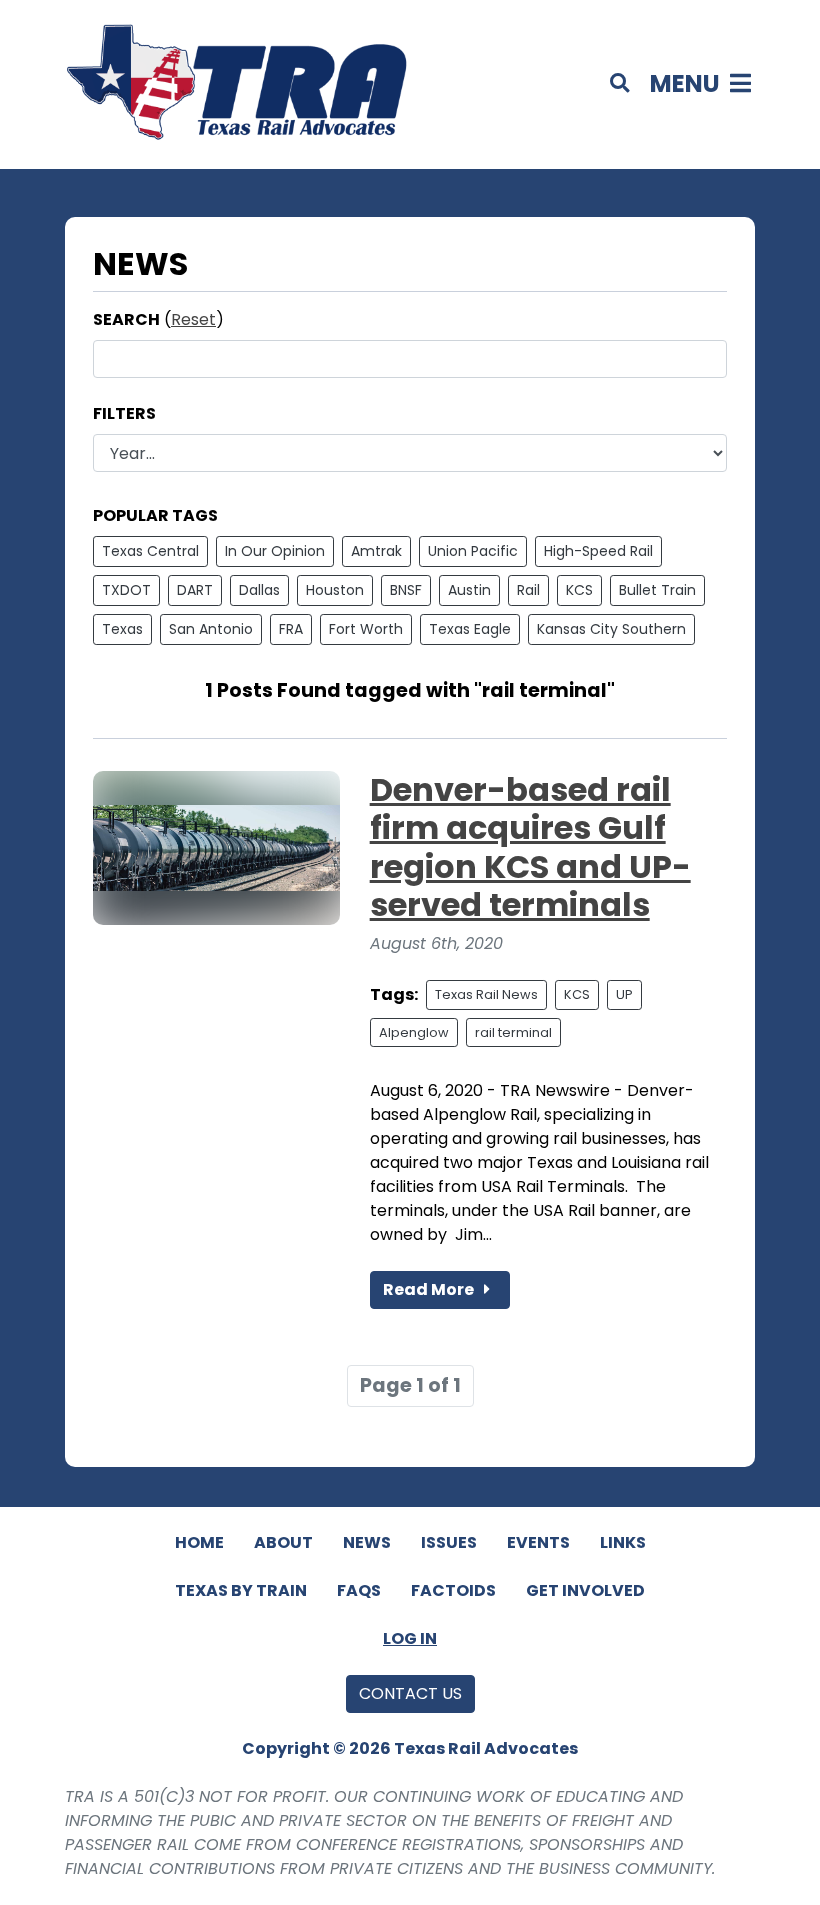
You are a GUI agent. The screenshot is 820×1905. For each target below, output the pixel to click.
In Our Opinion (275, 551)
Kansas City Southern (611, 629)
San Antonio (211, 629)
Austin (469, 590)
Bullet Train (657, 590)
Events (538, 1542)
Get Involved (585, 1590)
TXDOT (126, 590)
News (367, 1542)
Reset (193, 319)
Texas (122, 629)
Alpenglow (414, 1032)
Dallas (259, 590)
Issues (449, 1542)
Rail (528, 590)
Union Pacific (473, 551)
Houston (335, 590)
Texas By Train (241, 1590)
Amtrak (376, 551)
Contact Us (410, 1693)
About (283, 1542)
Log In (410, 1638)
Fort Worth (366, 629)
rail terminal (513, 1032)
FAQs (359, 1590)
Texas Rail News (486, 994)
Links (623, 1542)
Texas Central (150, 551)
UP (624, 994)
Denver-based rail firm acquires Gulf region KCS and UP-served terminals (530, 847)
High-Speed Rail (598, 551)
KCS (579, 590)
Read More (430, 1289)
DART (195, 590)
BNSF (406, 590)
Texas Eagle (470, 629)
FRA (291, 629)
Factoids (453, 1590)
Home (199, 1542)
